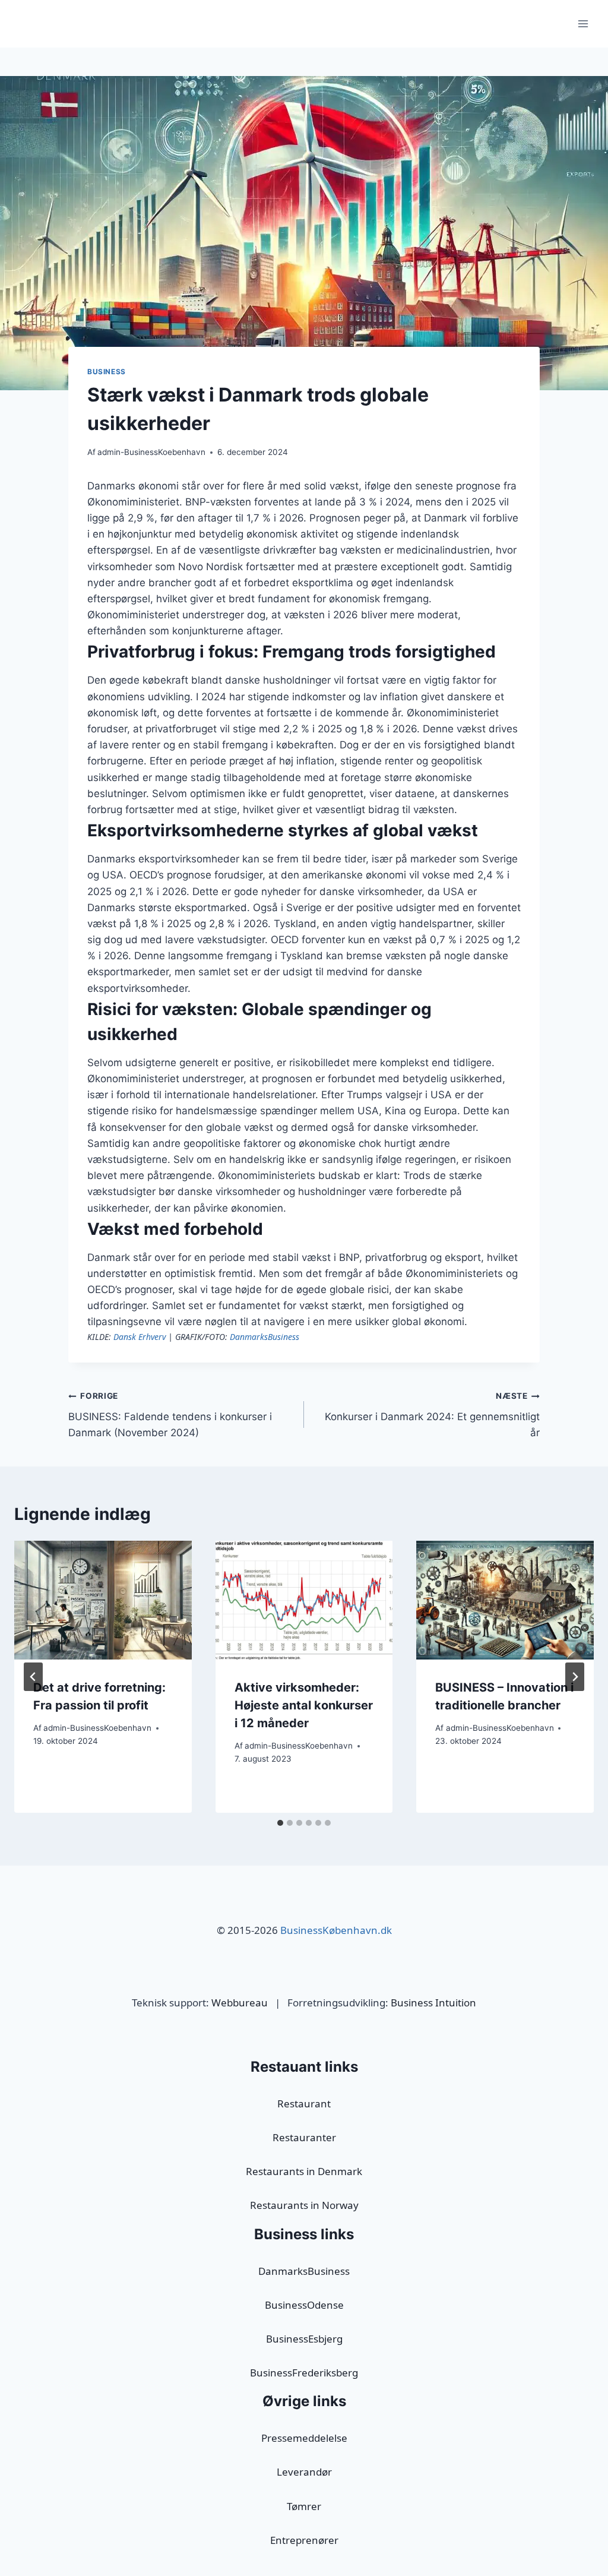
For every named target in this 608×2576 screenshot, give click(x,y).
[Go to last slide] (33, 1677)
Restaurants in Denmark (304, 2171)
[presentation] (103, 1600)
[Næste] (575, 1677)
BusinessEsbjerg (304, 2339)
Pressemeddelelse (304, 2438)
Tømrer (304, 2506)
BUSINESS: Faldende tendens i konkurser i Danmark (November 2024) (170, 1415)
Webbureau (240, 2003)
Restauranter (304, 2137)
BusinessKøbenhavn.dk (336, 1930)
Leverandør (304, 2472)
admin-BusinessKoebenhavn (151, 452)
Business (107, 372)
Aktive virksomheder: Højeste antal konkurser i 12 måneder (304, 1705)
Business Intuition (433, 2003)
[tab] (280, 1823)
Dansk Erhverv (140, 1337)
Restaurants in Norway (304, 2205)
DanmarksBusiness (265, 1337)
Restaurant (304, 2104)
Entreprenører (304, 2540)
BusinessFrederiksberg (304, 2373)
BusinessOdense (304, 2305)
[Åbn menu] (583, 23)
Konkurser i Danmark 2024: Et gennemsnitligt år (432, 1415)
